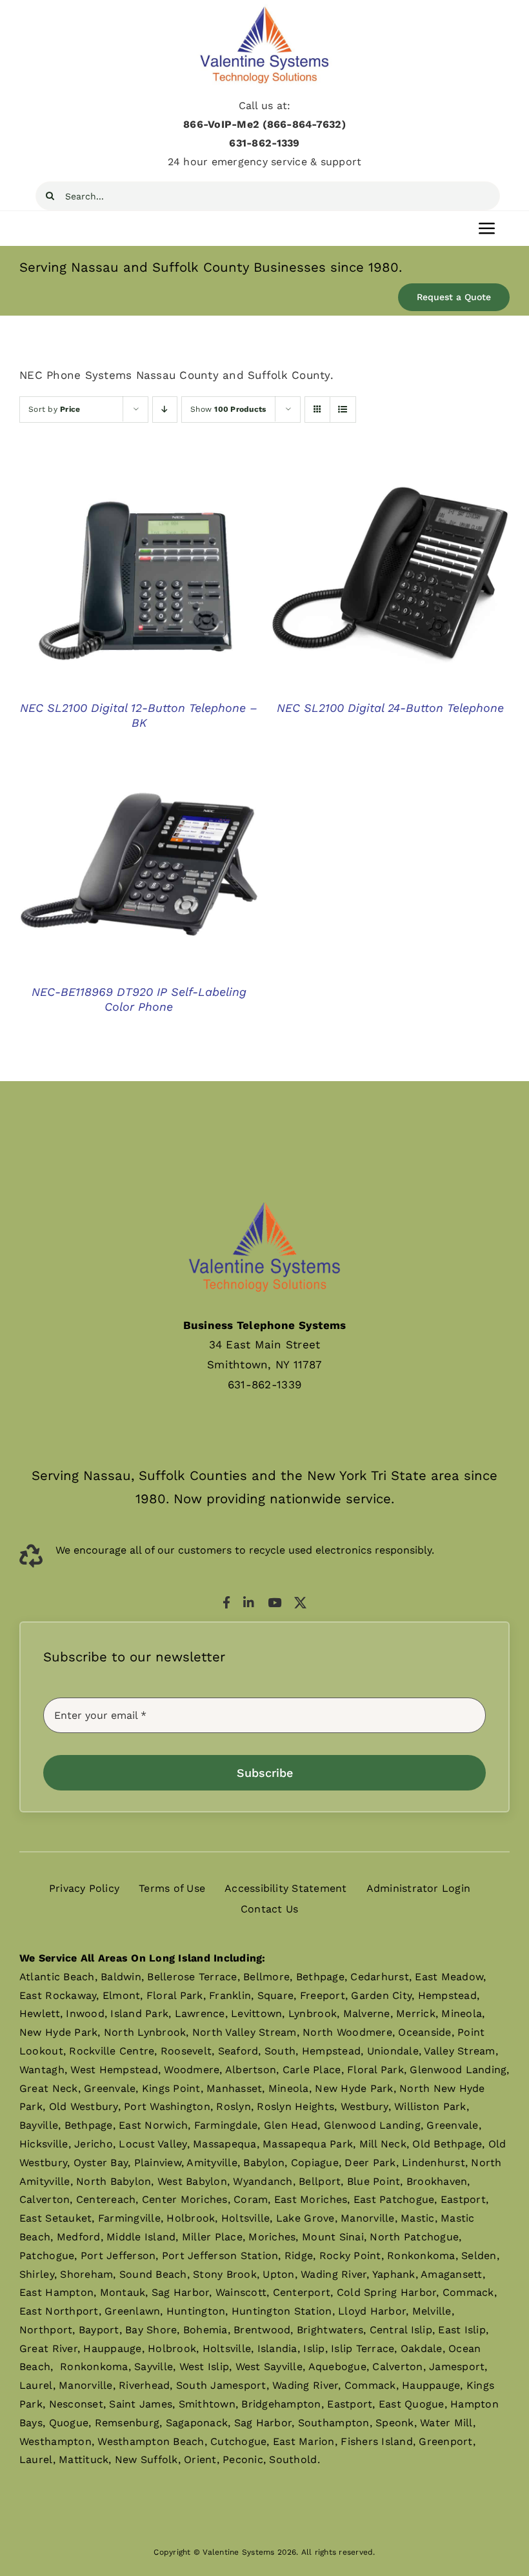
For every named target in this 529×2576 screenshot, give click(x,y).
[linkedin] (249, 1602)
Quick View (139, 583)
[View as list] (343, 410)
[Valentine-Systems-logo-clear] (264, 1190)
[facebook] (226, 1602)
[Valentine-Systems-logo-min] (264, 9)
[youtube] (274, 1602)
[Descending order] (165, 410)
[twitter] (300, 1602)
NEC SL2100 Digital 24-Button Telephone (390, 708)
